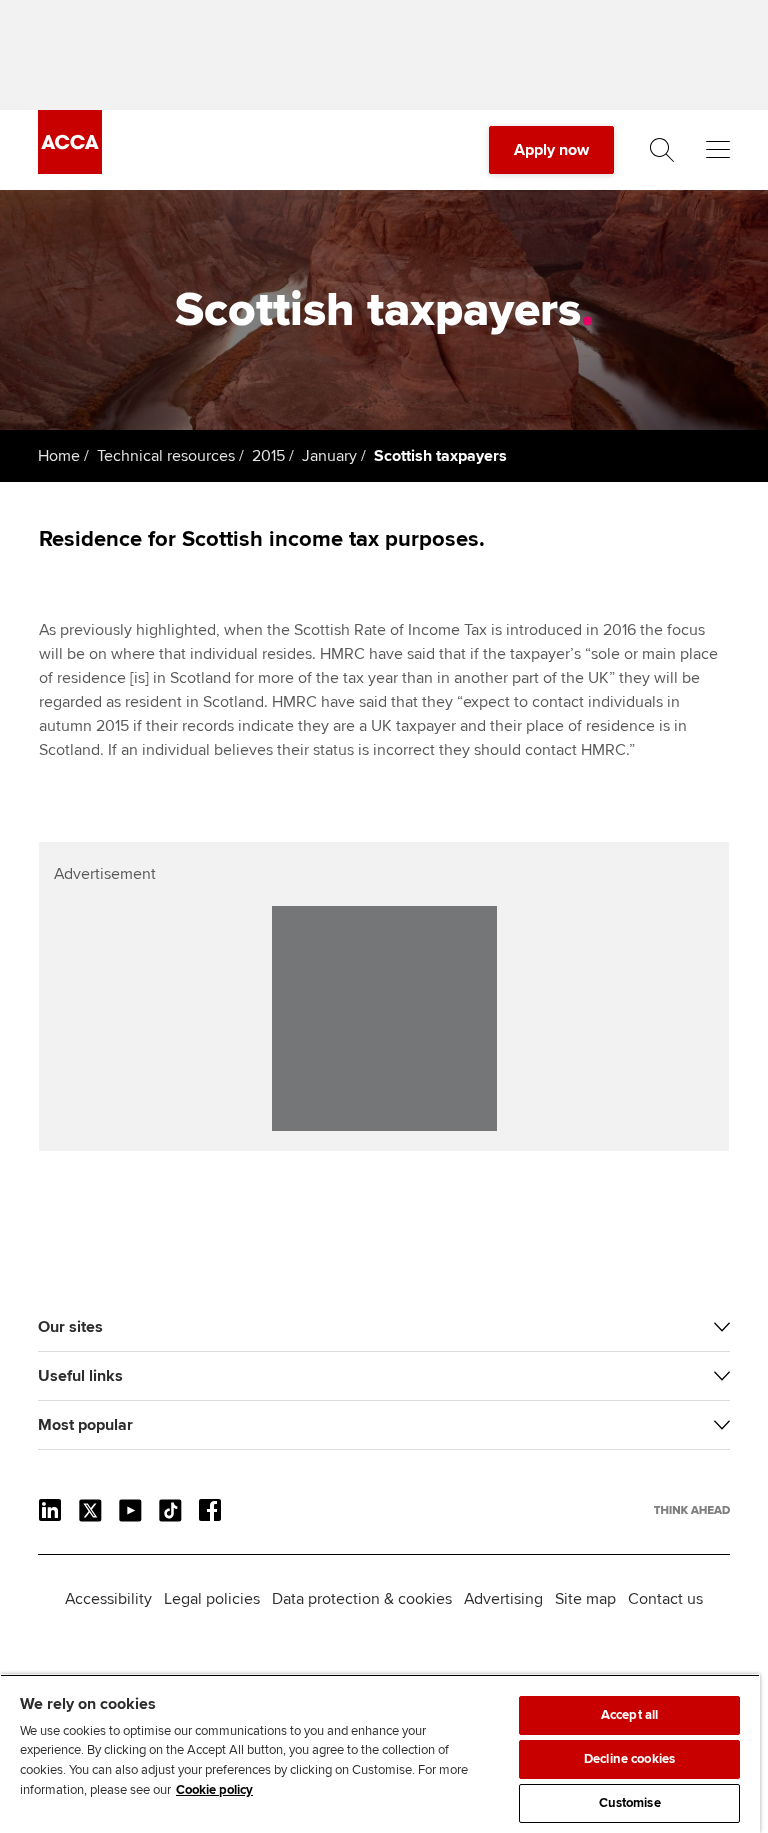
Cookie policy (214, 1790)
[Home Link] (692, 1510)
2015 (268, 456)
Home (59, 456)
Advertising (503, 1599)
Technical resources (166, 456)
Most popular (85, 1425)
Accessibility (108, 1599)
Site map (585, 1599)
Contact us (665, 1599)
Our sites (70, 1327)
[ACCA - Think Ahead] (70, 169)
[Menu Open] (718, 150)
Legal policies (212, 1599)
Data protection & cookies (362, 1599)
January (329, 456)
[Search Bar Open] (662, 150)
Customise (630, 1803)
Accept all (629, 1715)
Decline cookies (629, 1759)
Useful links (80, 1376)
